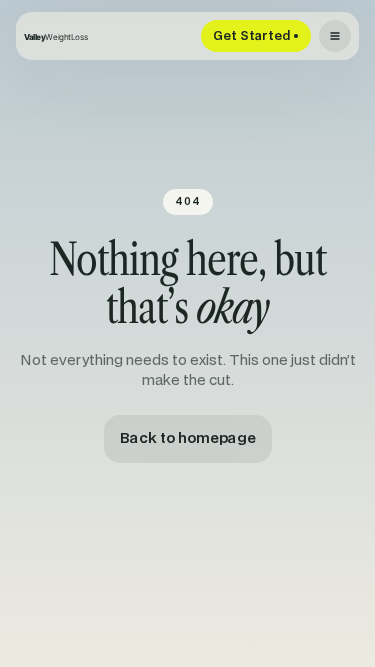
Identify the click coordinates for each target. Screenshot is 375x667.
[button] (335, 36)
